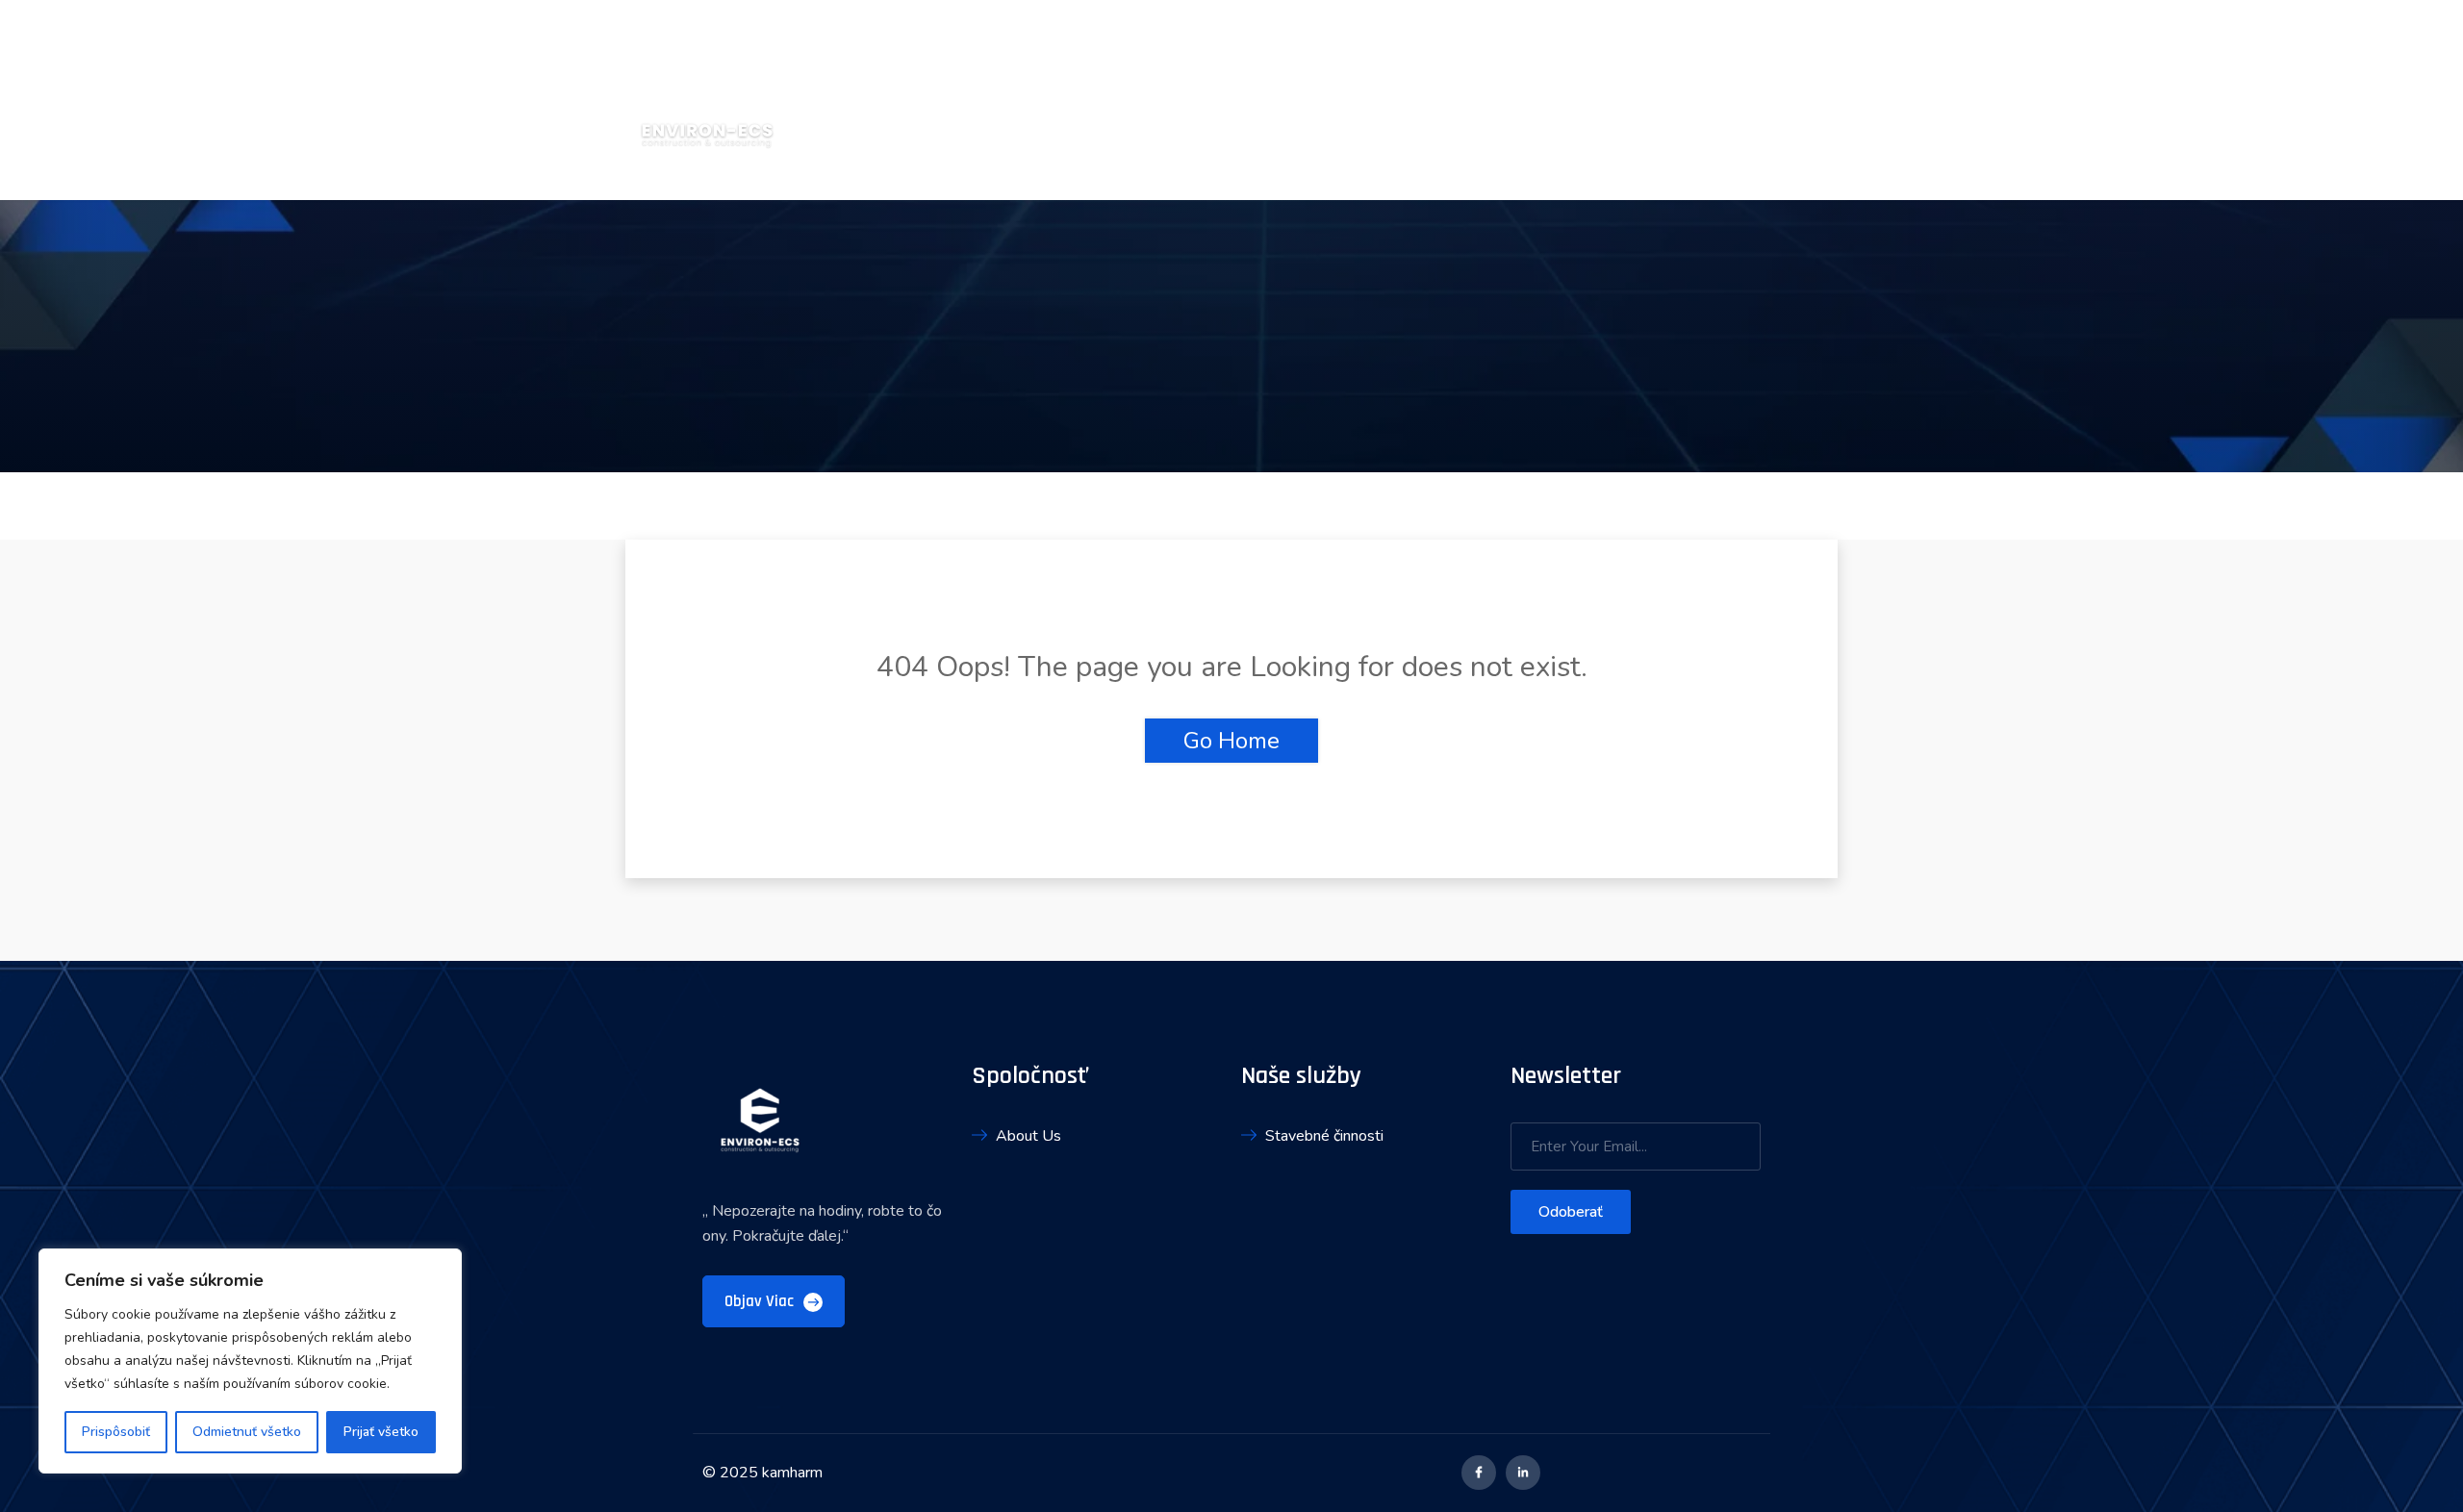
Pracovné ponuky (1693, 100)
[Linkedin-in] (1523, 1473)
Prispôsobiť (116, 1432)
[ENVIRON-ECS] (707, 99)
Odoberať (1571, 1212)
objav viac (761, 1301)
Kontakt (1821, 100)
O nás (1576, 100)
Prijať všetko (381, 1432)
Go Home (1231, 741)
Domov (1499, 100)
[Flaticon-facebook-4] (1479, 1473)
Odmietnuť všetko (247, 1432)
